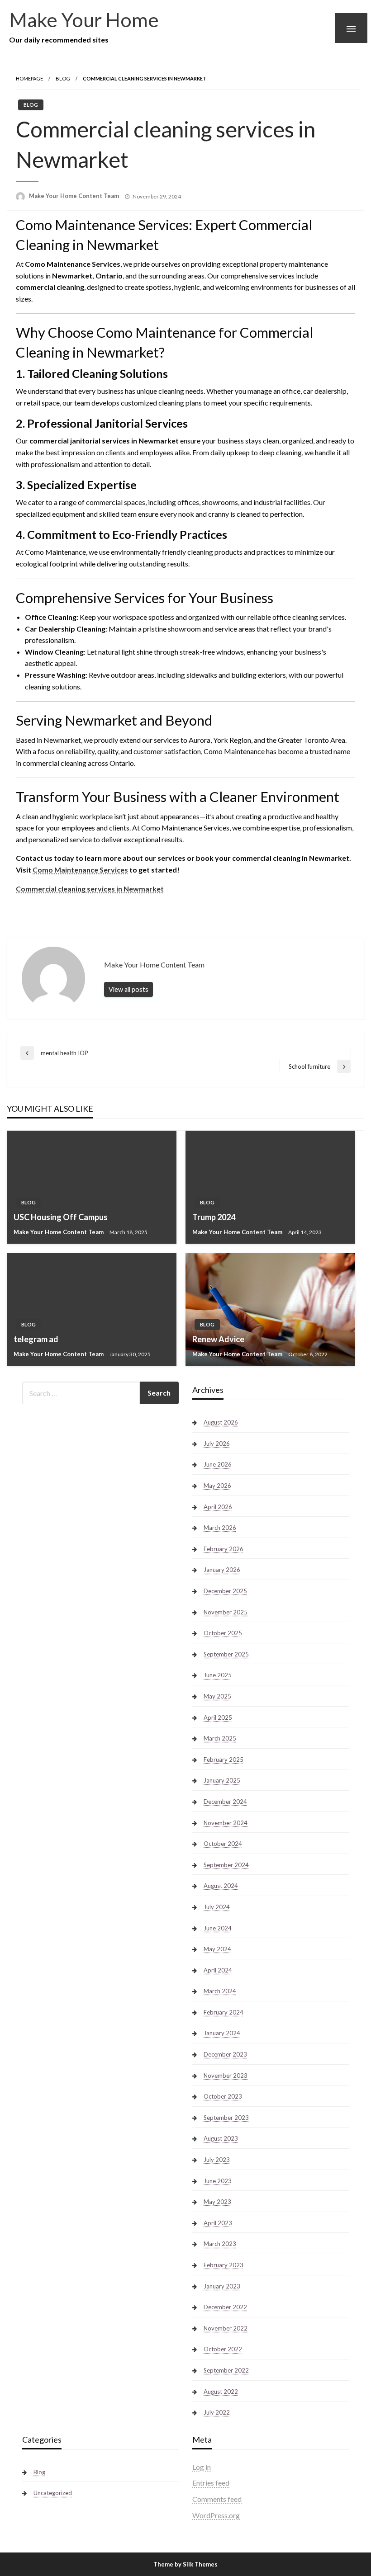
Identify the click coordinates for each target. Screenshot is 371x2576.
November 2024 (226, 1823)
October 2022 (223, 2349)
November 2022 (226, 2328)
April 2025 (218, 1717)
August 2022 (221, 2392)
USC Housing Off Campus (61, 1217)
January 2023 (222, 2286)
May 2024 (217, 1949)
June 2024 (218, 1928)
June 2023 (218, 2181)
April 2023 (218, 2223)
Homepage (29, 78)
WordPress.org (216, 2515)
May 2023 (217, 2202)
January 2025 (222, 1780)
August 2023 (221, 2138)
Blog (63, 78)
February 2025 (224, 1760)
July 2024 (217, 1907)
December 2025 (225, 1591)
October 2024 (223, 1844)
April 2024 (218, 1970)
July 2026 (217, 1444)
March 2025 (220, 1738)
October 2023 (223, 2096)
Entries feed (211, 2483)
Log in (202, 2467)
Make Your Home (84, 19)
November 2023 (226, 2076)
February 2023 (224, 2265)
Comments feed (217, 2499)
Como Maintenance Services (80, 870)
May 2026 (217, 1486)
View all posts (128, 989)
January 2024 (222, 2033)
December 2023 (225, 2054)
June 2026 (218, 1464)
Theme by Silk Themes (185, 2564)
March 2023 (220, 2244)
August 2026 (221, 1422)
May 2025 (217, 1696)
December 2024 (225, 1802)
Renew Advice (218, 1339)
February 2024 (224, 2012)
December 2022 (225, 2307)
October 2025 (223, 1633)
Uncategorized (53, 2493)
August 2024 (221, 1886)
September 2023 (226, 2118)
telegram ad (36, 1339)
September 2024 (226, 1865)
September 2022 (226, 2370)
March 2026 (220, 1528)
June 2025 (218, 1675)
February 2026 (224, 1549)
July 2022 (217, 2412)
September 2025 (226, 1654)
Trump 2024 (214, 1217)
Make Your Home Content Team (75, 196)
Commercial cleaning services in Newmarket (90, 889)
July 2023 (217, 2160)
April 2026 (218, 1507)
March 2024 (220, 1991)
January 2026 (222, 1570)
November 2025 (226, 1612)
